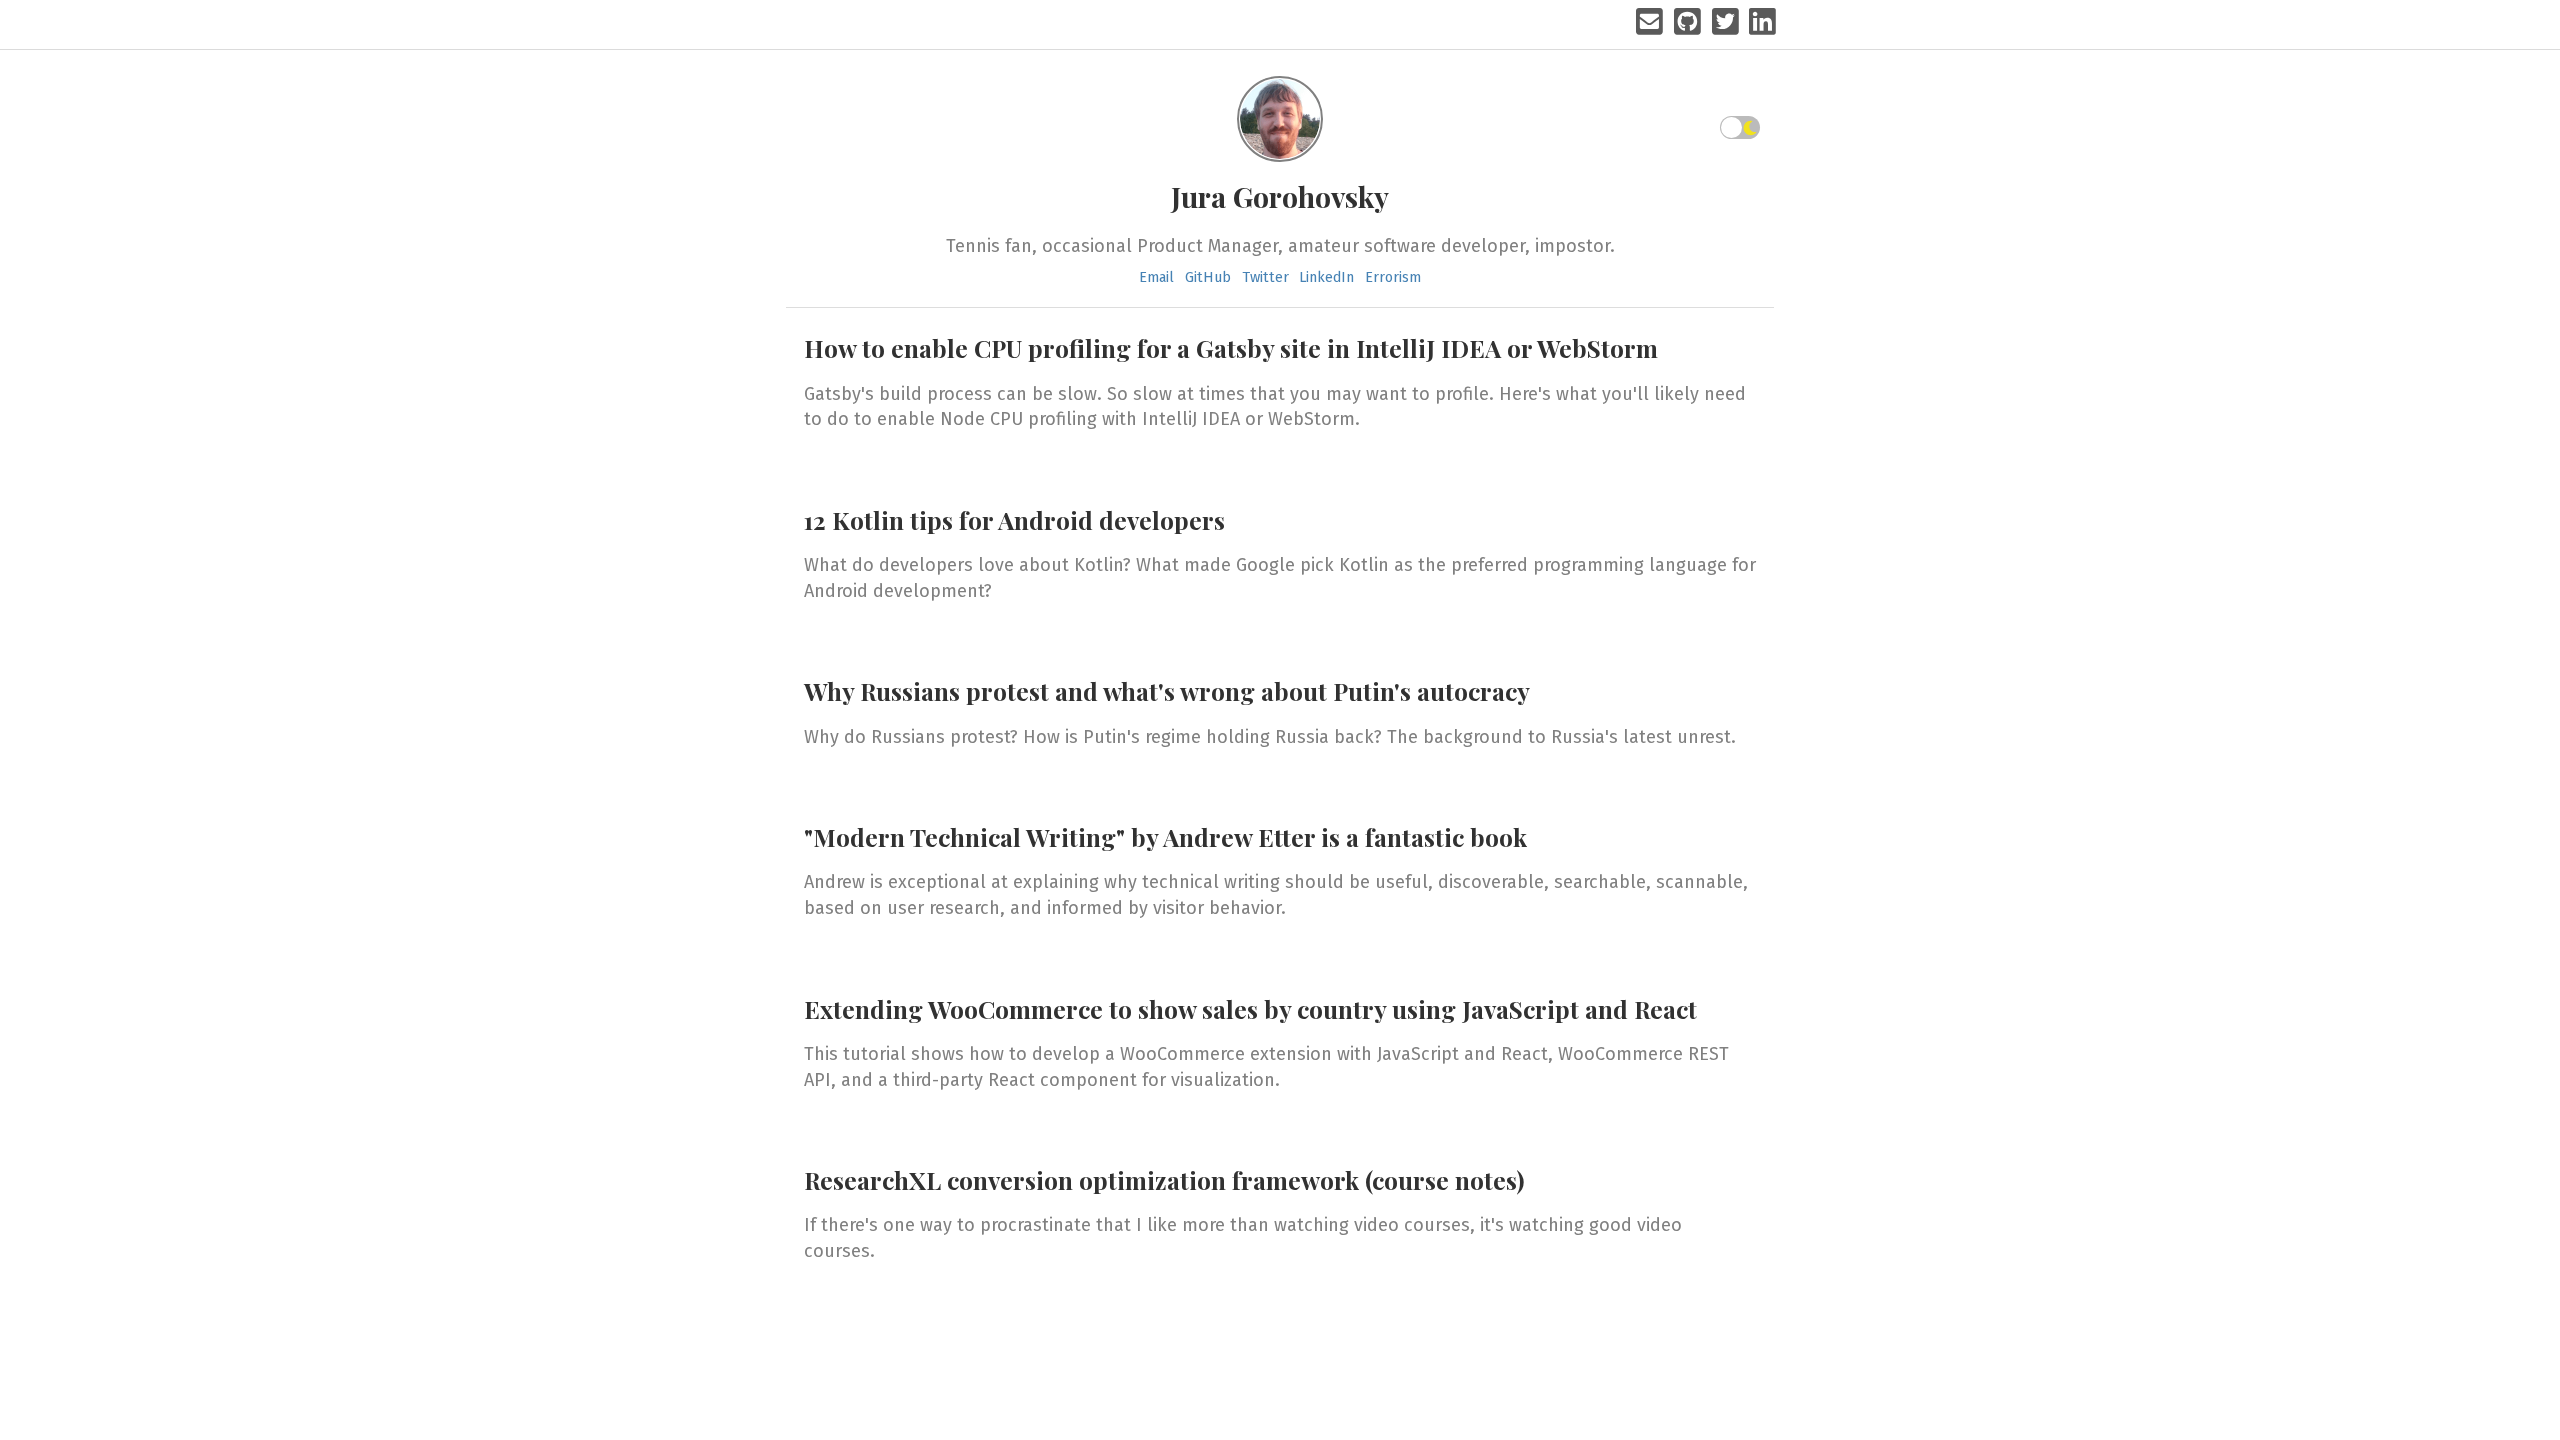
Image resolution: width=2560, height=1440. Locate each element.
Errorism (1393, 277)
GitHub (1208, 277)
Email (1156, 277)
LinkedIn (1326, 277)
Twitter (1265, 277)
